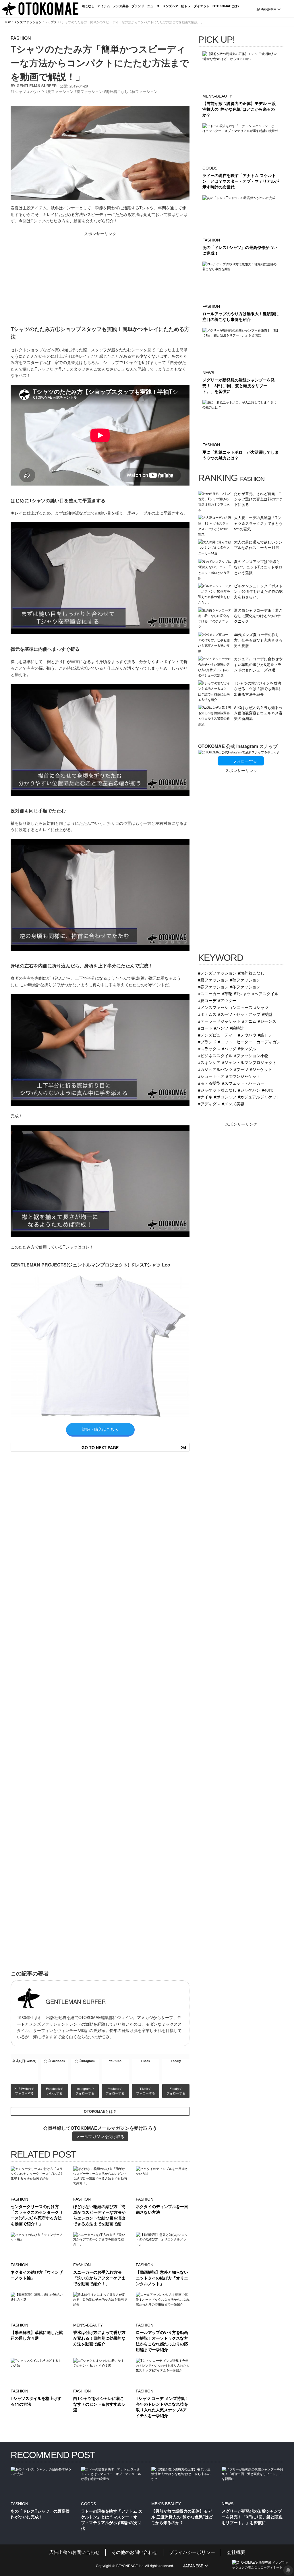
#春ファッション (213, 986)
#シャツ (261, 1007)
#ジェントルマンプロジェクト (249, 1062)
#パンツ (221, 1028)
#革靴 (227, 993)
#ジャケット (261, 1069)
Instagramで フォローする (85, 2091)
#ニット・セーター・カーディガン (249, 1041)
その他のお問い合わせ (134, 2552)
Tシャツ (19, 91)
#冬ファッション (245, 986)
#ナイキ (205, 1097)
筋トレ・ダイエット (195, 6)
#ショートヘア (211, 1076)
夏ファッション (60, 91)
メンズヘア (170, 6)
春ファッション (90, 91)
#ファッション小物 (251, 1055)
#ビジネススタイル (215, 1055)
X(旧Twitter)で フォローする (25, 2091)
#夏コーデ (207, 1000)
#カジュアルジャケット (259, 1097)
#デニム (249, 1021)
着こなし (88, 6)
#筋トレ (265, 1035)
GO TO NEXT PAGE (134, 1447)
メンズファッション (28, 22)
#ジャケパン (249, 1090)
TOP (8, 22)
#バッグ (229, 1048)
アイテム (104, 6)
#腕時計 (237, 1028)
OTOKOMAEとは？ (100, 2111)
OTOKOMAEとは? (226, 6)
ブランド (138, 6)
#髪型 (267, 1014)
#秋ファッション (245, 980)
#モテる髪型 (209, 1083)
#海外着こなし (251, 973)
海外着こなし (117, 91)
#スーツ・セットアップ (239, 1014)
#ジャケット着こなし (217, 1090)
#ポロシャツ (225, 1097)
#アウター (227, 1000)
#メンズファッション (217, 973)
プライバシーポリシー (192, 2552)
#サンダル (247, 1048)
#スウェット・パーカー (243, 1083)
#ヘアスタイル (265, 993)
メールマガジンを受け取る (100, 2136)
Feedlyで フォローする (176, 2091)
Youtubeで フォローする (115, 2091)
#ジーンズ (267, 1021)
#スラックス (209, 1048)
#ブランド (207, 1041)
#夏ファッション (213, 980)
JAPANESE (266, 9)
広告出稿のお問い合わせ (74, 2552)
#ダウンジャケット (243, 1076)
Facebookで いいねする (55, 2091)
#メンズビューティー (217, 1035)
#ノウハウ (247, 1035)
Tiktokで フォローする (146, 2091)
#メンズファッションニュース (225, 1007)
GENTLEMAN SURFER (37, 86)
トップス (51, 22)
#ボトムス (207, 1014)
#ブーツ (241, 1069)
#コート (205, 1028)
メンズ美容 (121, 6)
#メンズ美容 (233, 1103)
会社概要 (236, 2552)
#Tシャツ (242, 993)
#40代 (267, 1090)
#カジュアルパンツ (215, 1069)
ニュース (153, 6)
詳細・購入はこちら (100, 1429)
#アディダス (209, 1103)
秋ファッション (145, 91)
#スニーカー (209, 993)
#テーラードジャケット (219, 1021)
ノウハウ (37, 91)
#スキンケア (209, 1062)
